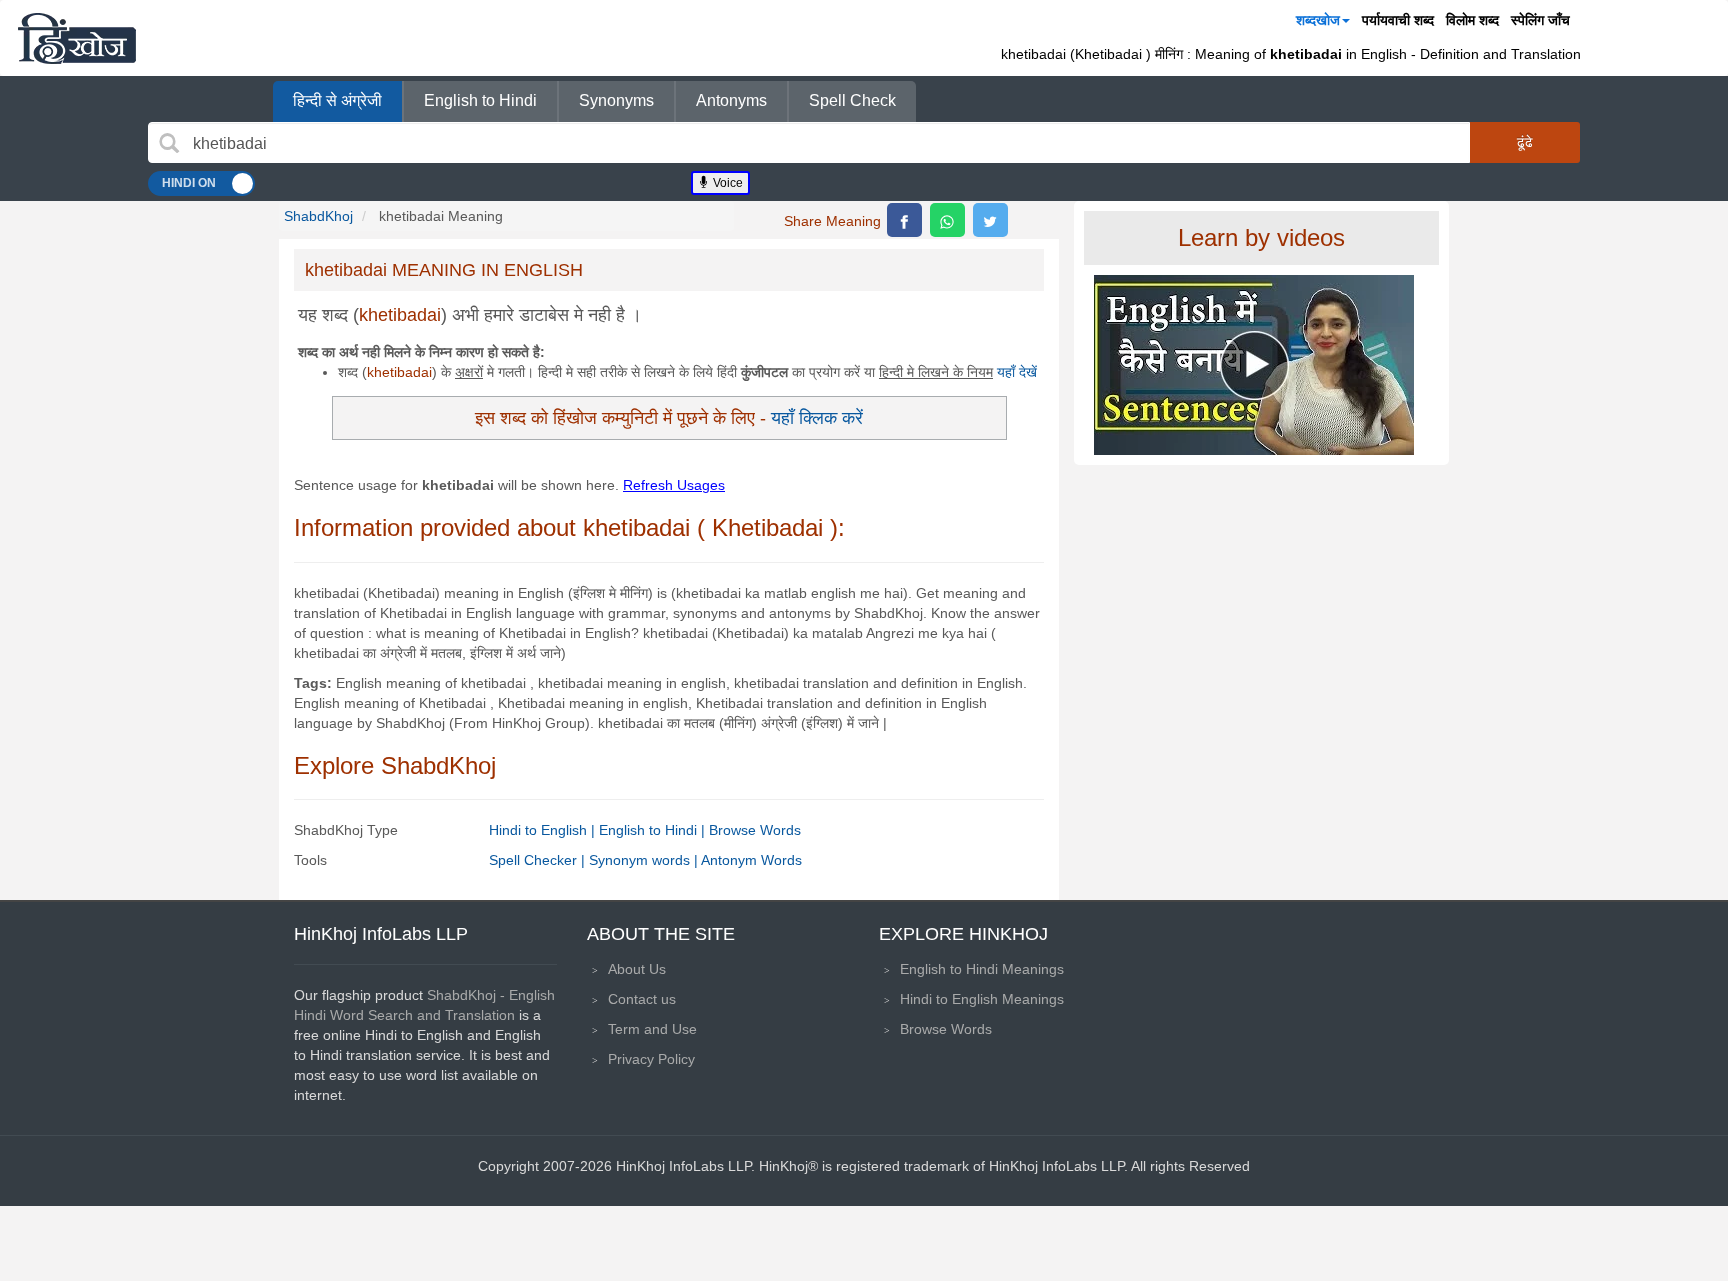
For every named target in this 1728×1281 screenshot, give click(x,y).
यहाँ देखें (1017, 372)
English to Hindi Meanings (982, 969)
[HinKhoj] (77, 38)
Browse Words (755, 830)
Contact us (642, 999)
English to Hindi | (654, 830)
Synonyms (616, 100)
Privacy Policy (651, 1059)
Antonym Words (751, 860)
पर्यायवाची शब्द (1398, 20)
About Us (637, 969)
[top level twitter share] (990, 220)
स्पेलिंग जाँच (1540, 20)
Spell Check (852, 100)
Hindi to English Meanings (982, 999)
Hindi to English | (544, 830)
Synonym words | (645, 860)
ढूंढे (1525, 142)
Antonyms (731, 100)
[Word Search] (169, 143)
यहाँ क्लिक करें (817, 417)
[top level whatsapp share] (947, 220)
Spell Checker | (539, 860)
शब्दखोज (1318, 20)
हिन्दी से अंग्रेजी (337, 100)
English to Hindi (480, 100)
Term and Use (652, 1029)
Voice (726, 183)
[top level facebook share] (904, 220)
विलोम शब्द (1472, 20)
